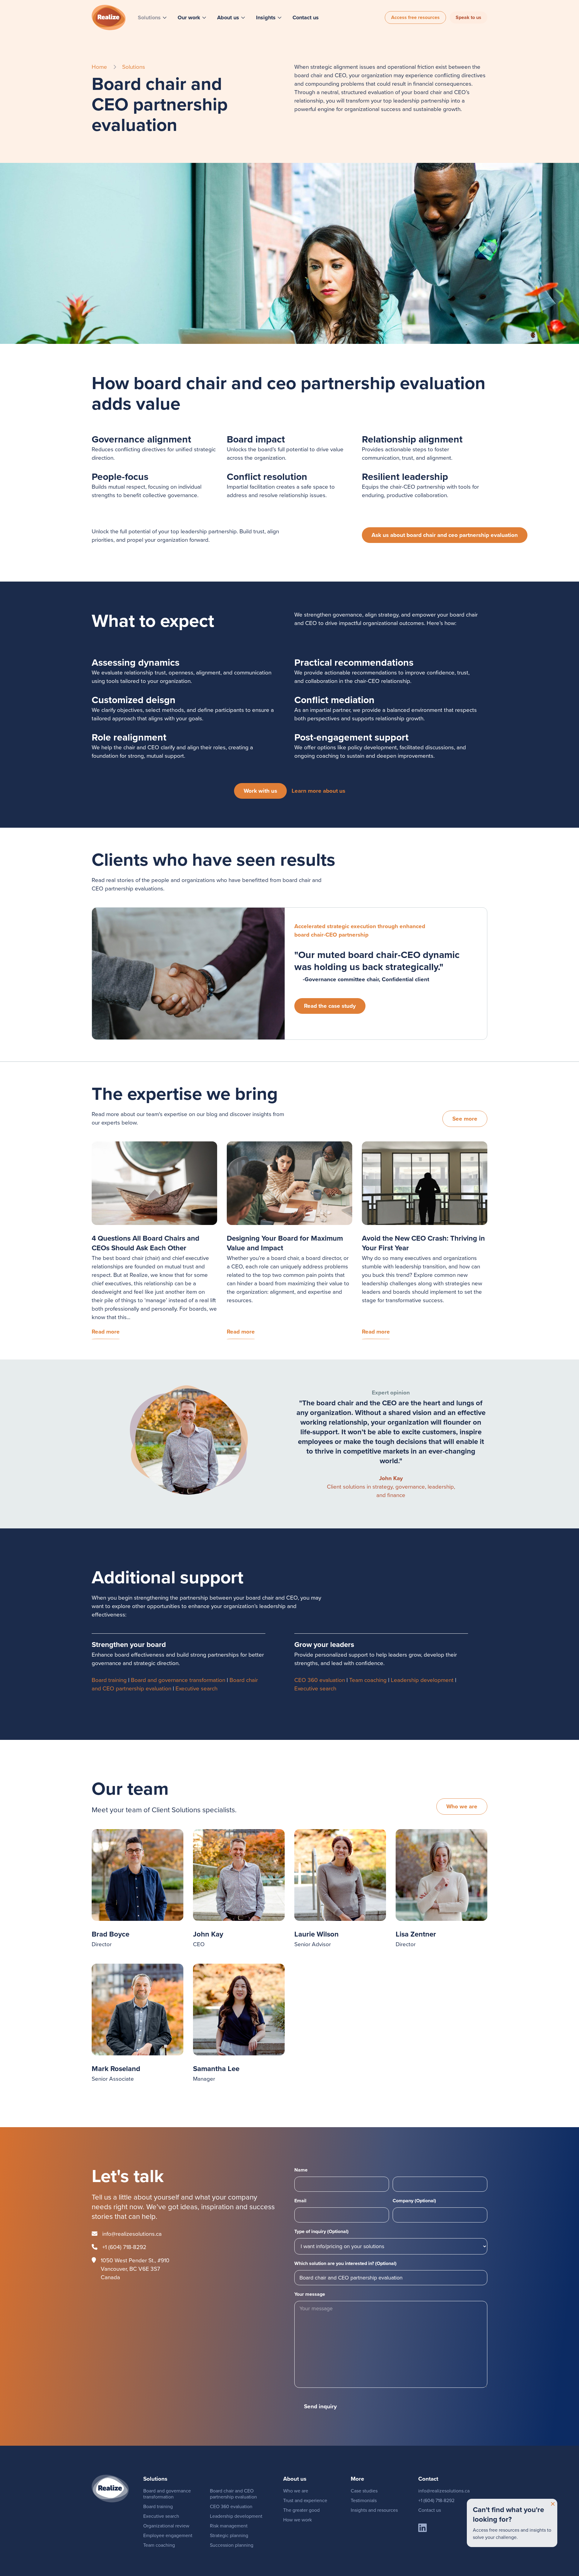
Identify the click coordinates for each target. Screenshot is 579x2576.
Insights (266, 17)
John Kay (391, 1478)
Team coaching (368, 1680)
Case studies (364, 2491)
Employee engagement (168, 2535)
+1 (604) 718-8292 (124, 2247)
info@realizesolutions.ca (132, 2234)
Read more (106, 1332)
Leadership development (422, 1680)
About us (228, 17)
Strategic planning (229, 2535)
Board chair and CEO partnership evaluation (233, 2494)
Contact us (306, 17)
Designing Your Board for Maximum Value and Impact (285, 1243)
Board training (109, 1680)
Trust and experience (305, 2500)
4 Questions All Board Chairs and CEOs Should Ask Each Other (146, 1243)
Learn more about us (318, 791)
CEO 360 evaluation (320, 1680)
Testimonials (364, 2500)
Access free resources (415, 17)
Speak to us (468, 17)
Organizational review (166, 2526)
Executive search (196, 1688)
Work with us (260, 791)
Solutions (149, 17)
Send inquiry (320, 2406)
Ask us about (445, 535)
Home (99, 67)
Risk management (229, 2526)
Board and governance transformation (178, 1680)
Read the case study (330, 1006)
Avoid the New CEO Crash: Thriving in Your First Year (423, 1243)
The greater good (301, 2510)
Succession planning (232, 2545)
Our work (189, 17)
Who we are (462, 1806)
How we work (297, 2520)
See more (465, 1119)
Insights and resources (374, 2510)
